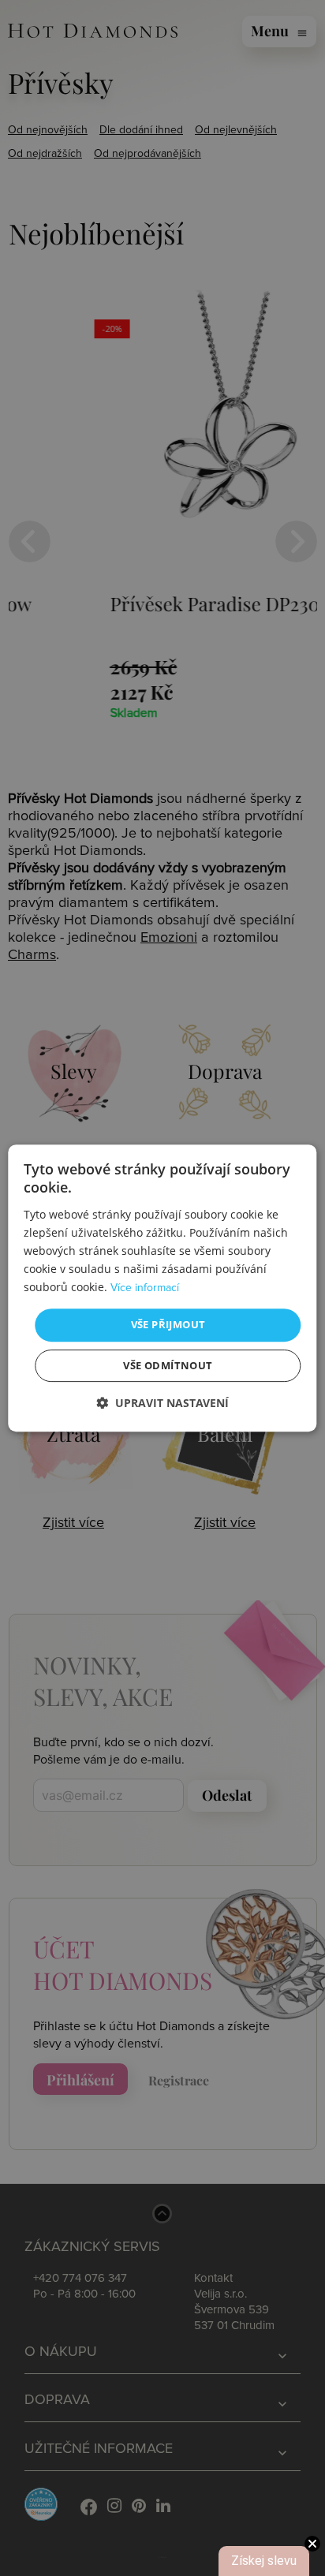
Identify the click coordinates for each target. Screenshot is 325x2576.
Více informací (145, 1288)
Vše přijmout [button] (168, 1324)
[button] (162, 1403)
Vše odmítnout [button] (168, 1365)
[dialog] (162, 1288)
